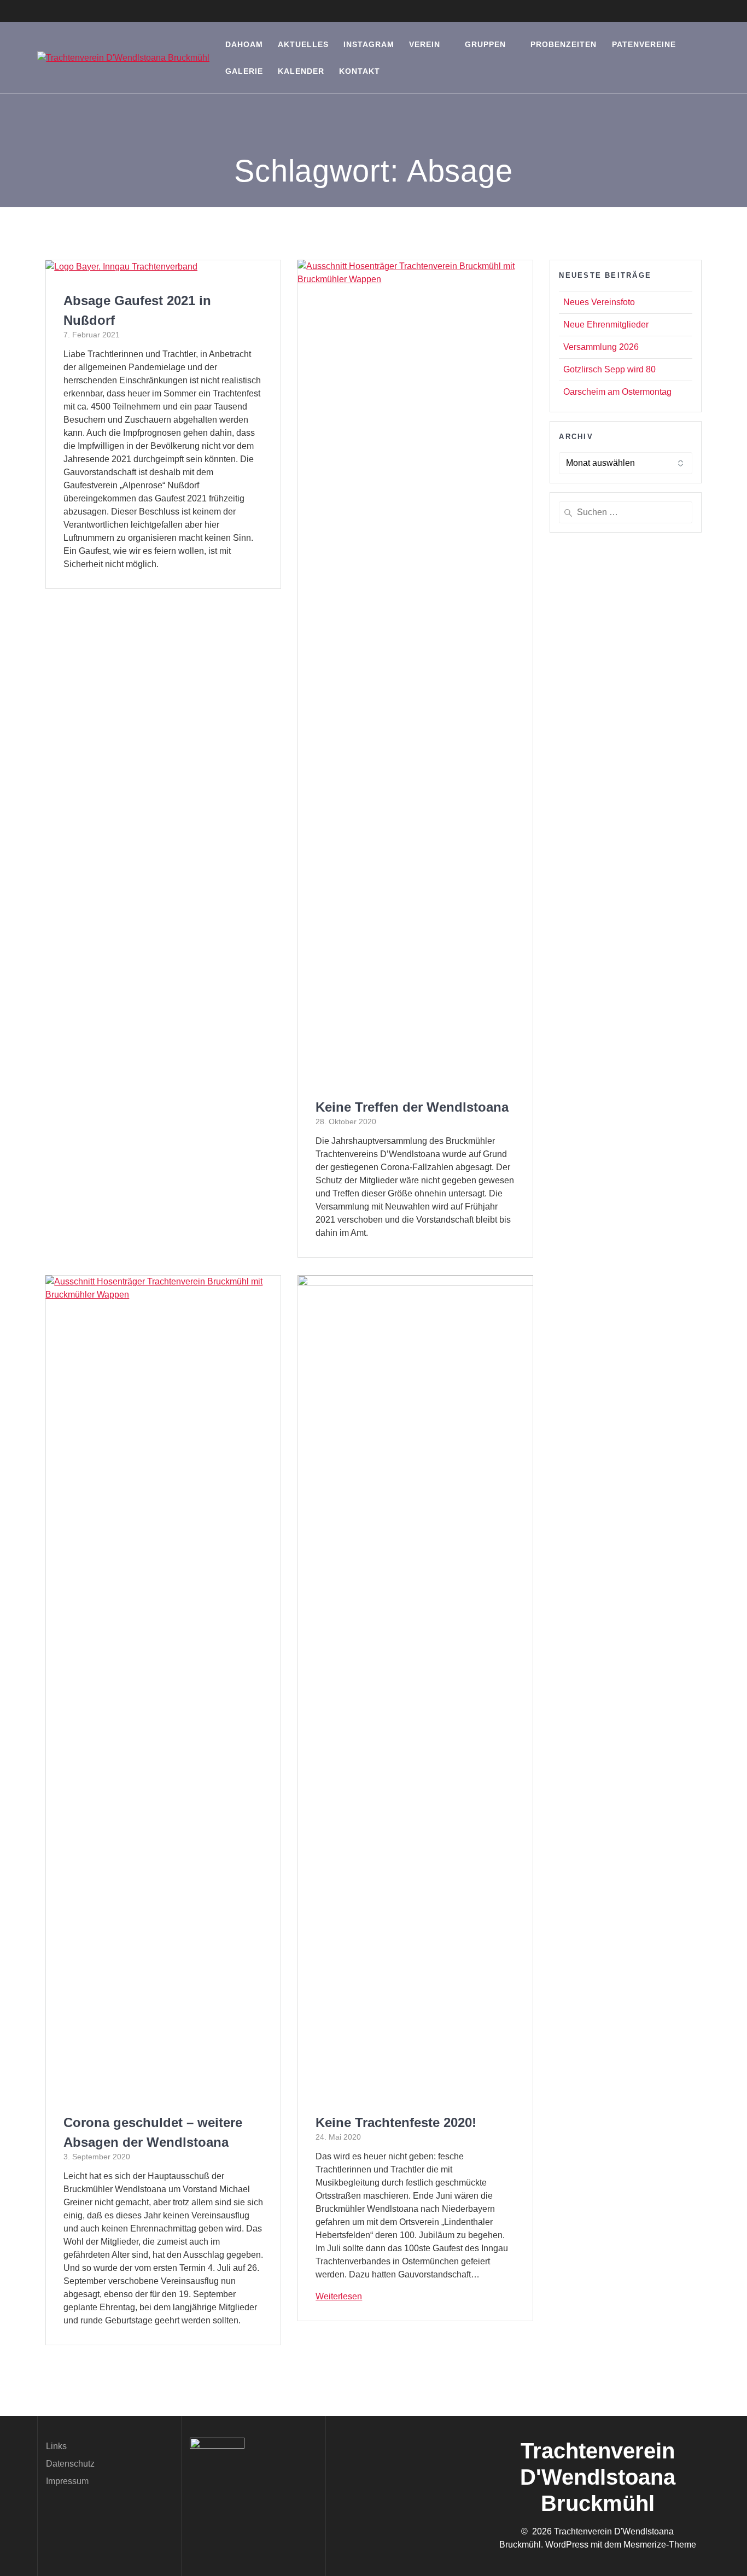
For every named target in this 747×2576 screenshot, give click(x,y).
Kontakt (360, 71)
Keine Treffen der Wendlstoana (412, 1107)
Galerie (244, 71)
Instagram (369, 44)
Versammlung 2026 (601, 347)
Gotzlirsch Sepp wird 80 (609, 369)
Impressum (67, 2481)
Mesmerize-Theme (660, 2545)
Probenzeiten (564, 44)
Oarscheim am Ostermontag (617, 392)
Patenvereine (644, 44)
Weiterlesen (339, 2296)
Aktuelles (303, 44)
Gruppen (485, 44)
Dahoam (244, 44)
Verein (425, 44)
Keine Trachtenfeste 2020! (396, 2122)
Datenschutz (70, 2464)
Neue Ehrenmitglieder (606, 325)
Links (56, 2446)
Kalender (301, 71)
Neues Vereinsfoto (599, 302)
